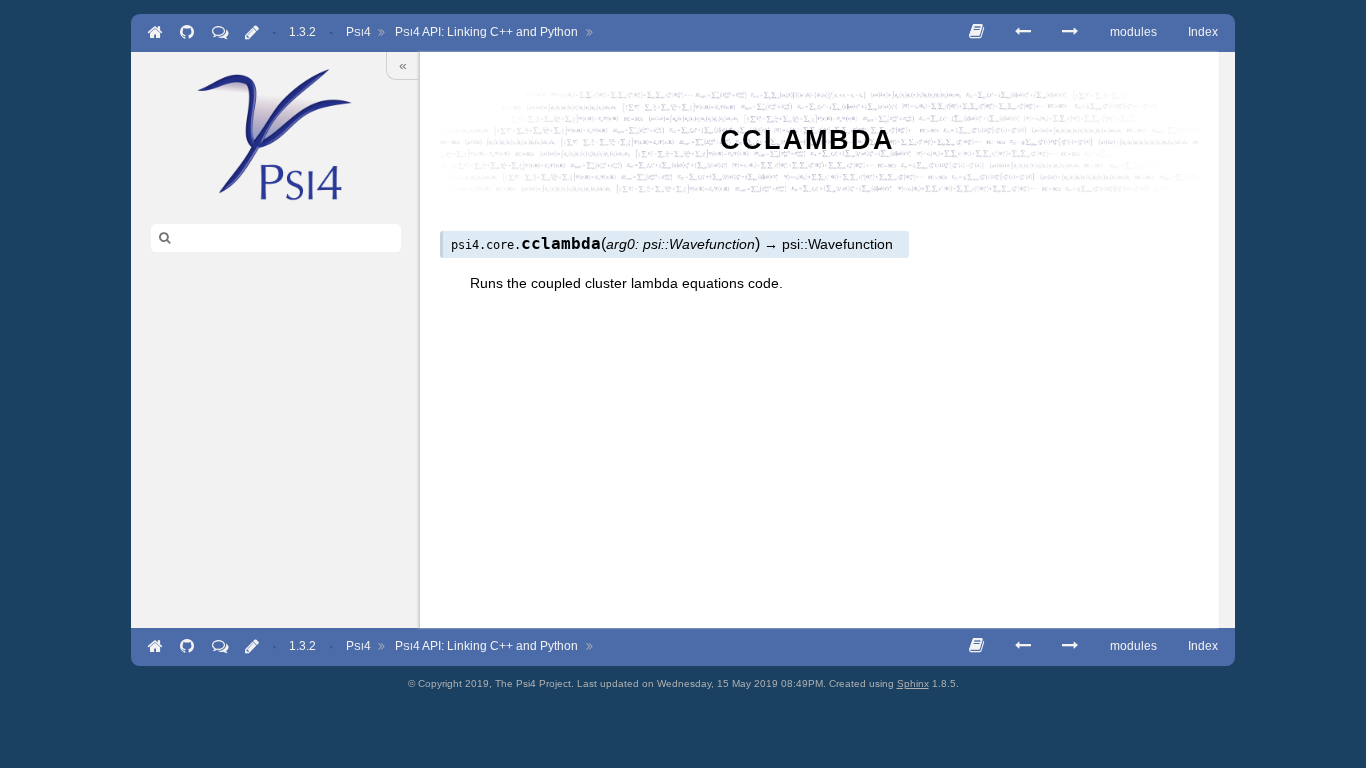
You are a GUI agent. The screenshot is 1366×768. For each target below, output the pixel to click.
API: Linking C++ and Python (486, 32)
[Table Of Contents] (976, 31)
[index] (275, 134)
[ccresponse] (1070, 31)
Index (1203, 32)
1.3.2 (302, 32)
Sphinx (913, 683)
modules (1133, 32)
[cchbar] (1023, 31)
